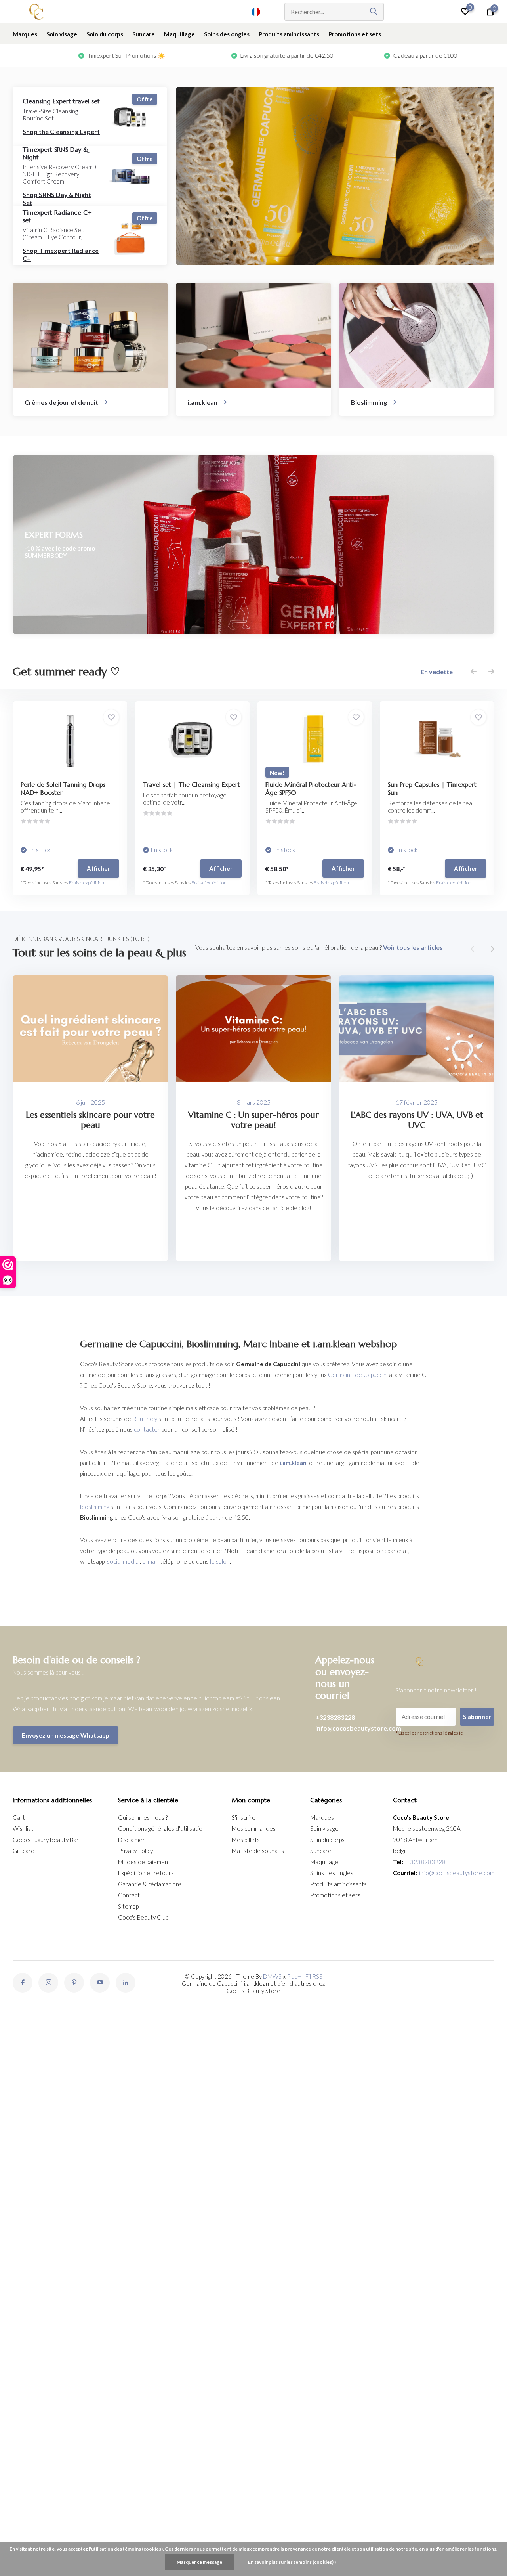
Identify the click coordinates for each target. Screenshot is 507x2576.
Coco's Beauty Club (143, 1917)
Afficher (98, 868)
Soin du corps (105, 34)
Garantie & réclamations (150, 1884)
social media (123, 1561)
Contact (129, 1895)
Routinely (145, 1419)
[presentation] (474, 672)
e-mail (150, 1561)
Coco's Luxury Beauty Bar (46, 1840)
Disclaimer (132, 1840)
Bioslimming (95, 1507)
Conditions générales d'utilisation (162, 1828)
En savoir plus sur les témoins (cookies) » (292, 2562)
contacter (147, 1429)
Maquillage (179, 34)
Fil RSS (314, 1976)
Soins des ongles (227, 34)
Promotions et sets (355, 34)
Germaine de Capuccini (358, 1375)
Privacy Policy (135, 1851)
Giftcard (24, 1851)
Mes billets (246, 1840)
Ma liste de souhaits (258, 1851)
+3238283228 (335, 1717)
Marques (25, 34)
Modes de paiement (144, 1862)
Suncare (144, 34)
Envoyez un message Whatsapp (66, 1735)
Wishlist (23, 1828)
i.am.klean (293, 1463)
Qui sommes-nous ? (143, 1817)
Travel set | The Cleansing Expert (192, 784)
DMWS (272, 1976)
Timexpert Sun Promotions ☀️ (61, 55)
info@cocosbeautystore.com (347, 1728)
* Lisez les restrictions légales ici (430, 1733)
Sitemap (128, 1906)
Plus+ (294, 1976)
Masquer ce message (199, 2562)
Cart (19, 1817)
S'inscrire (244, 1817)
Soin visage (62, 34)
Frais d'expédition (87, 883)
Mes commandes (254, 1828)
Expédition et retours (146, 1873)
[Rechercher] (374, 12)
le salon (220, 1561)
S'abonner (477, 1717)
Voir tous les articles (413, 947)
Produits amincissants (289, 34)
